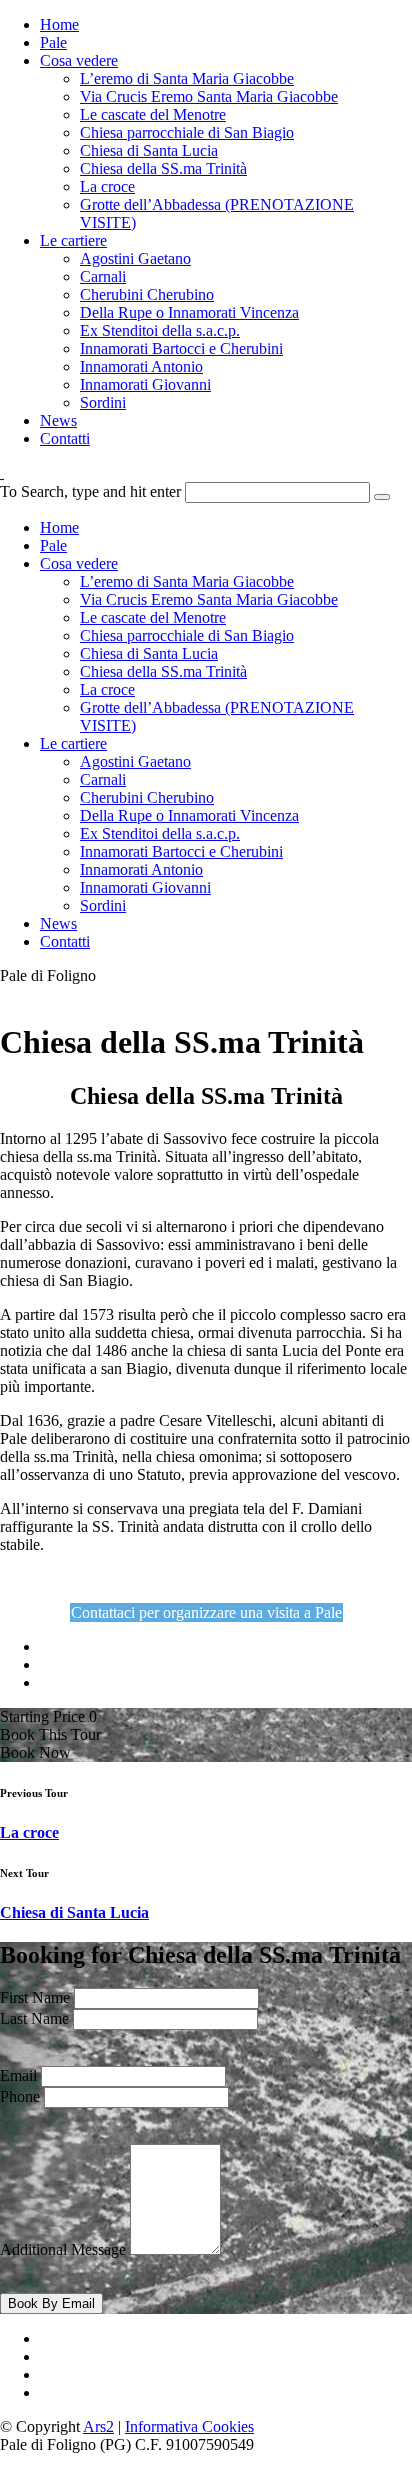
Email (18, 2075)
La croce (107, 186)
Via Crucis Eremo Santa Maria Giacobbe (209, 96)
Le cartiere (73, 240)
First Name (35, 1997)
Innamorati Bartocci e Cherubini (181, 348)
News (58, 420)
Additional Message (63, 2249)
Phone (20, 2096)
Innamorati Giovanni (145, 384)
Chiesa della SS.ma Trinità (163, 168)
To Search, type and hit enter (90, 491)
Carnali (103, 276)
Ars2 (98, 2426)
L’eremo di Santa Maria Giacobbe (187, 78)
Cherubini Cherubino (147, 294)
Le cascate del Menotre (153, 114)
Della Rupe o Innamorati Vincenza (189, 312)
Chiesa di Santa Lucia (149, 150)
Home (59, 24)
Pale (53, 42)
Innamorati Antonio (141, 366)
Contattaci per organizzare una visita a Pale (206, 1612)
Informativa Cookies (189, 2426)
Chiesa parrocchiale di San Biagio (187, 132)
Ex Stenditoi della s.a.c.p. (160, 330)
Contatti (65, 438)
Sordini (103, 402)
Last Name (34, 2018)
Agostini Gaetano (135, 258)
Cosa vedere (79, 60)
